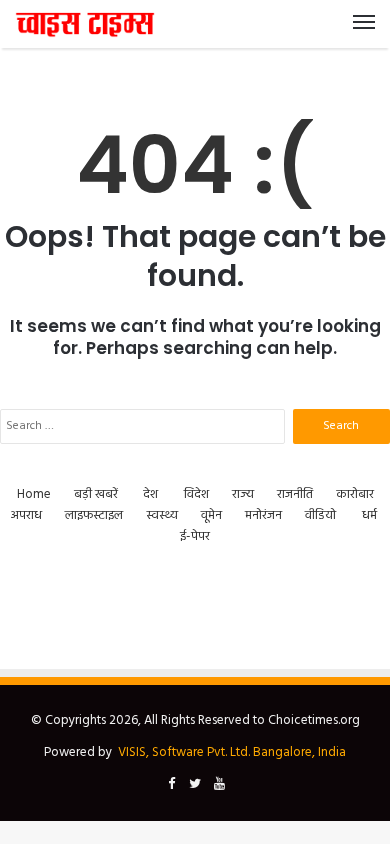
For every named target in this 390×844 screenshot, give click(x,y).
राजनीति (295, 494)
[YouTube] (219, 785)
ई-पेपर (195, 536)
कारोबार (355, 494)
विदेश (196, 494)
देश (150, 494)
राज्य (243, 494)
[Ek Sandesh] (85, 24)
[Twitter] (195, 785)
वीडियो (320, 515)
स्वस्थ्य (162, 515)
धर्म (369, 515)
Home (34, 494)
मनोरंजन (263, 515)
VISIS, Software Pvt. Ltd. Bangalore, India (232, 752)
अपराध (26, 515)
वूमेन (211, 515)
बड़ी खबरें (96, 494)
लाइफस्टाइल (94, 515)
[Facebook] (171, 785)
